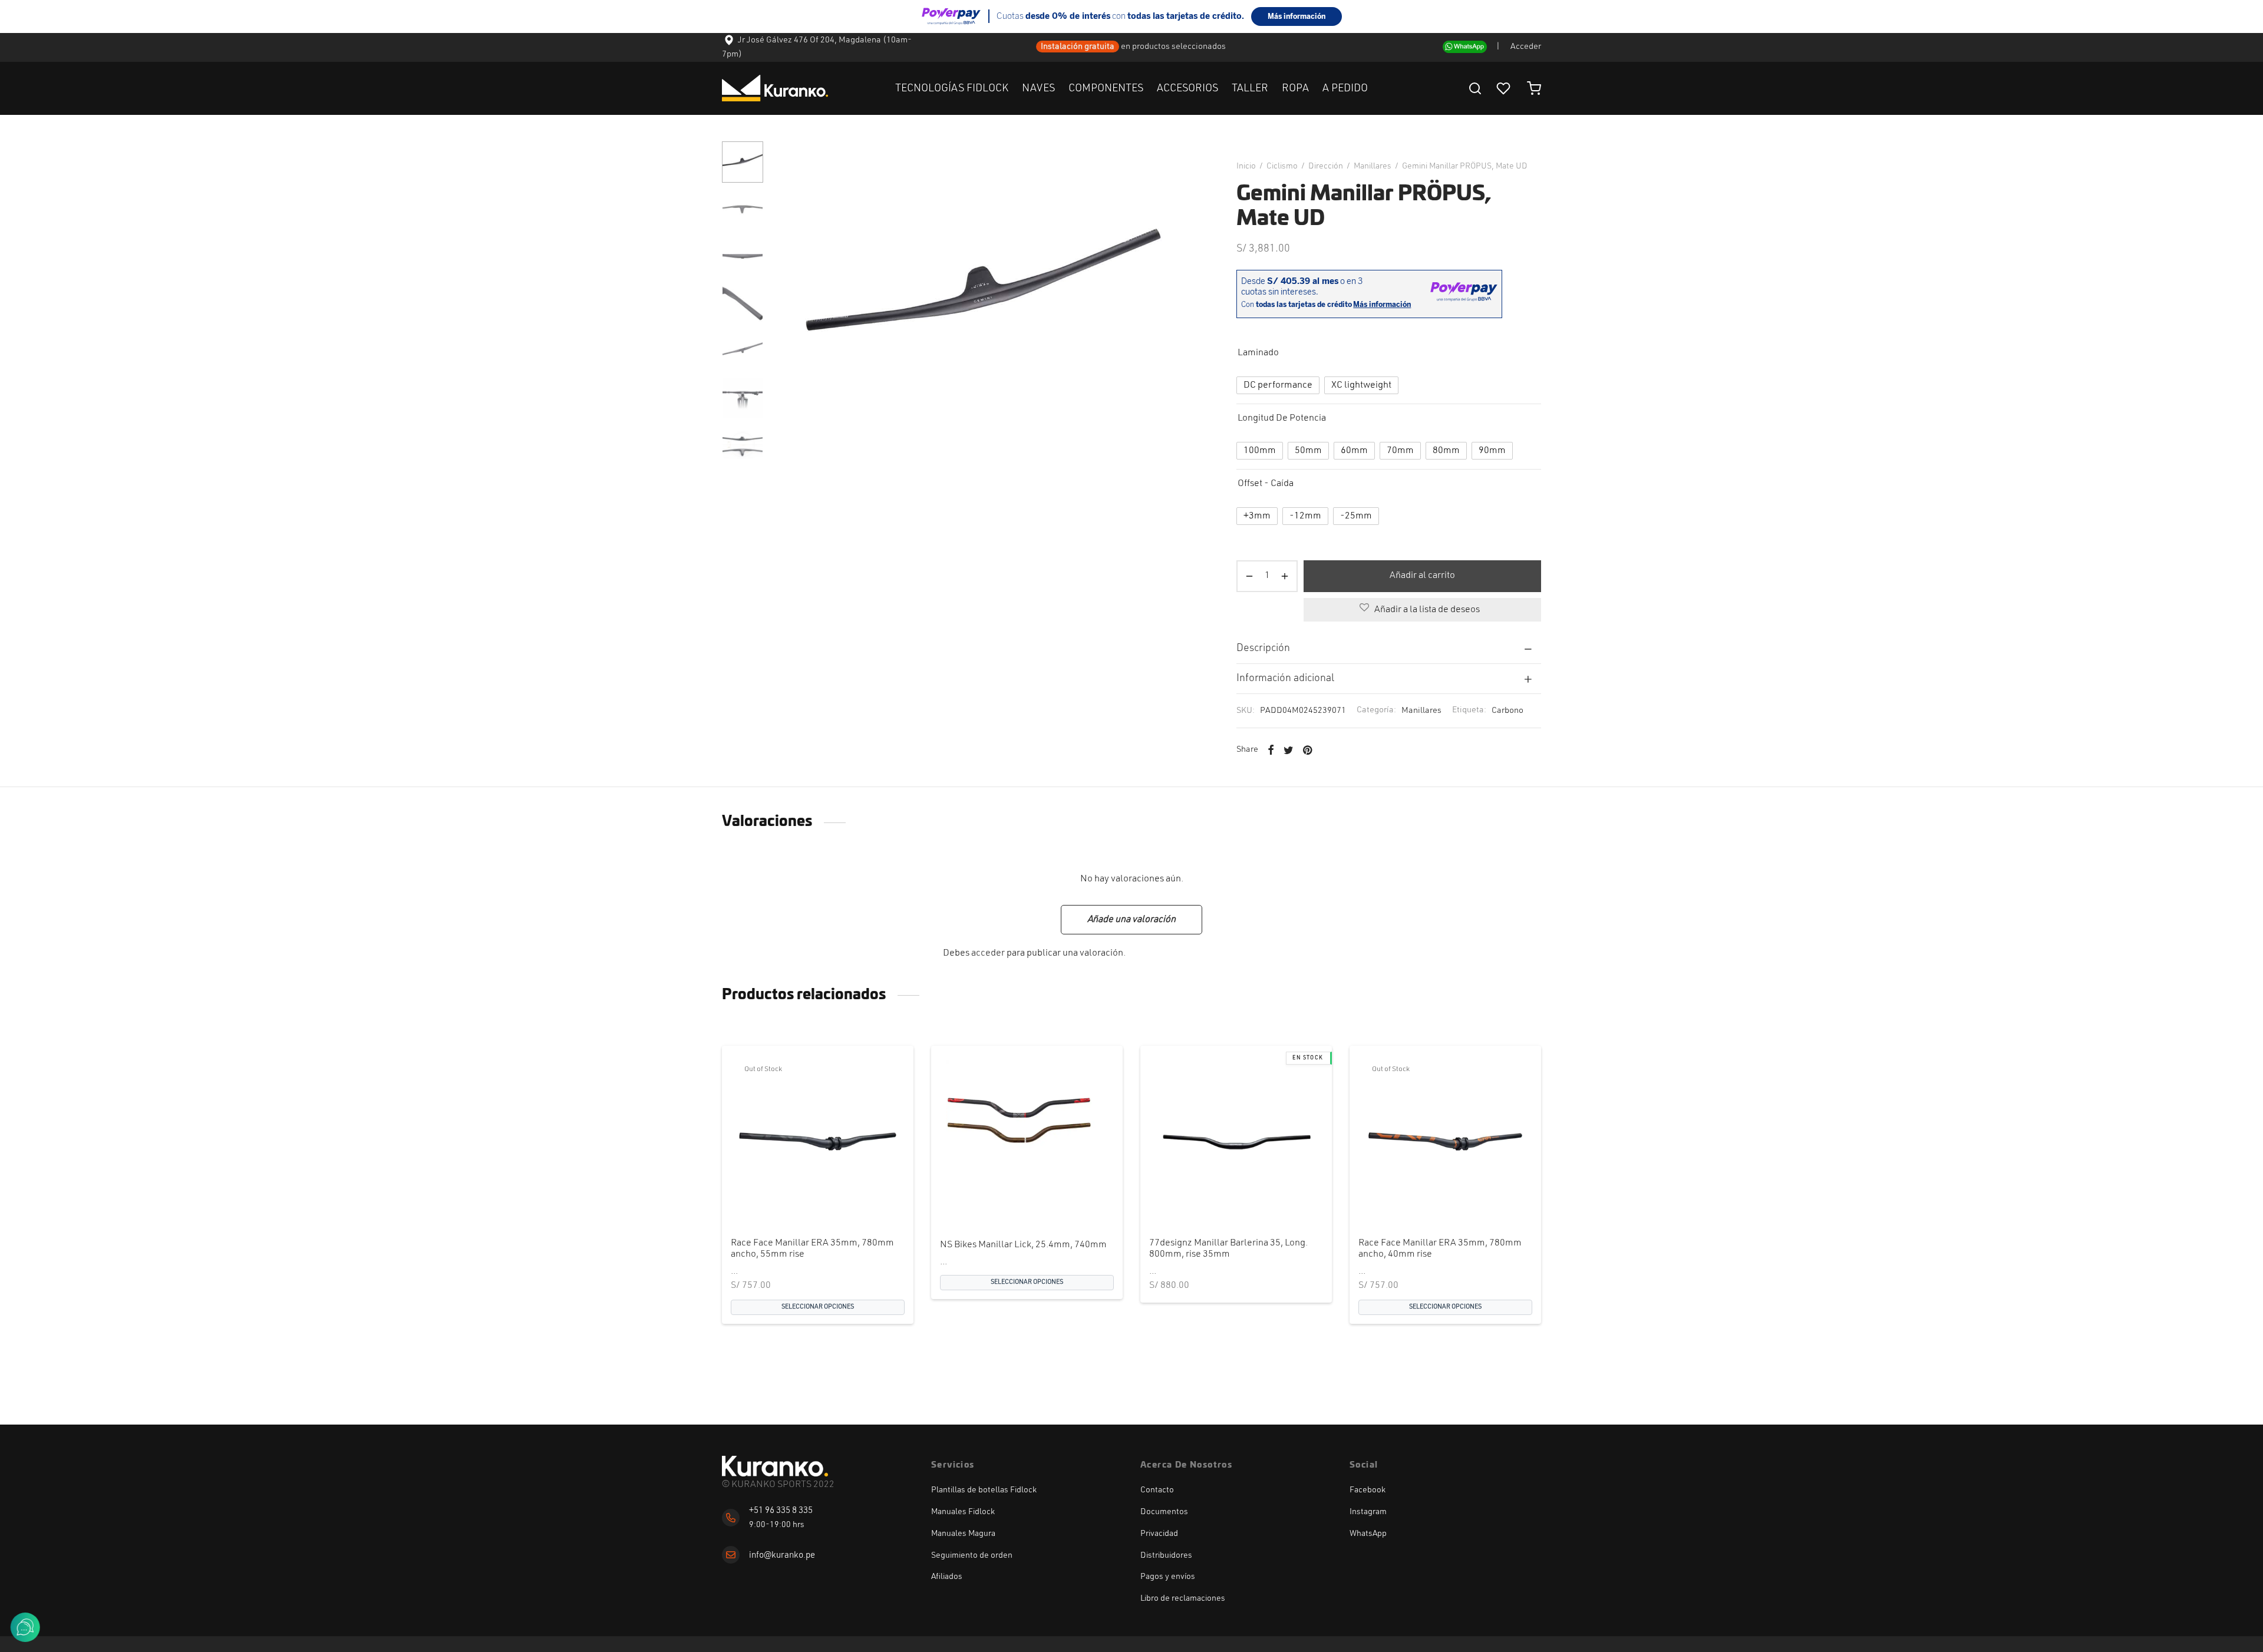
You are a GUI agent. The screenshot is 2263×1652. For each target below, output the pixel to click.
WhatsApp (1368, 1534)
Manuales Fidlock (963, 1512)
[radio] (1278, 385)
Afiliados (947, 1577)
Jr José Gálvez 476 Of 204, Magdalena (809, 40)
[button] (1216, 1201)
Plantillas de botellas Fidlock (984, 1490)
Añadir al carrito (1422, 576)
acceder (988, 953)
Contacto (1157, 1490)
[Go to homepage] (775, 1466)
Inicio (1246, 166)
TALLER (1250, 88)
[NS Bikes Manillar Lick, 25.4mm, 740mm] (1027, 1141)
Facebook (1368, 1490)
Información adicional (1285, 678)
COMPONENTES (1106, 88)
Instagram (1368, 1512)
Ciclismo (1282, 166)
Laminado (1258, 353)
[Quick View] (837, 1201)
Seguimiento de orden (972, 1555)
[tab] (1389, 648)
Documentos (1164, 1512)
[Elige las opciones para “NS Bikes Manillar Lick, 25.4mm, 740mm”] (1007, 1201)
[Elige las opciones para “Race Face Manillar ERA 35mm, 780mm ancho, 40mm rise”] (1426, 1201)
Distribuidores (1166, 1555)
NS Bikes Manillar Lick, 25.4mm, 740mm (1023, 1245)
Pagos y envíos (1168, 1577)
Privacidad (1159, 1534)
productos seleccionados (1180, 47)
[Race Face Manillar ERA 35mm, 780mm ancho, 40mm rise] (1445, 1141)
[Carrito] (1534, 88)
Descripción (1263, 648)
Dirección (1326, 166)
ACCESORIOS (1187, 88)
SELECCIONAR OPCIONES (818, 1306)
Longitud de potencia (1282, 418)
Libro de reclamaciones (1183, 1598)
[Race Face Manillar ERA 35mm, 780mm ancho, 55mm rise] (818, 1141)
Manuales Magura (963, 1534)
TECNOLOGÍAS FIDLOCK (952, 88)
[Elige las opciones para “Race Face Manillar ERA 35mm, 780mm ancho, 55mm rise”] (798, 1201)
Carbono (1507, 711)
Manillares (1373, 166)
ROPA (1295, 88)
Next (1180, 298)
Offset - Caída (1266, 484)
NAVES (1038, 88)
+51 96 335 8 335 (781, 1511)
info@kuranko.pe (782, 1556)
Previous (787, 298)
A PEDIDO (1345, 88)
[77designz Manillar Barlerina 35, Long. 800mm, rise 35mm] (1236, 1141)
